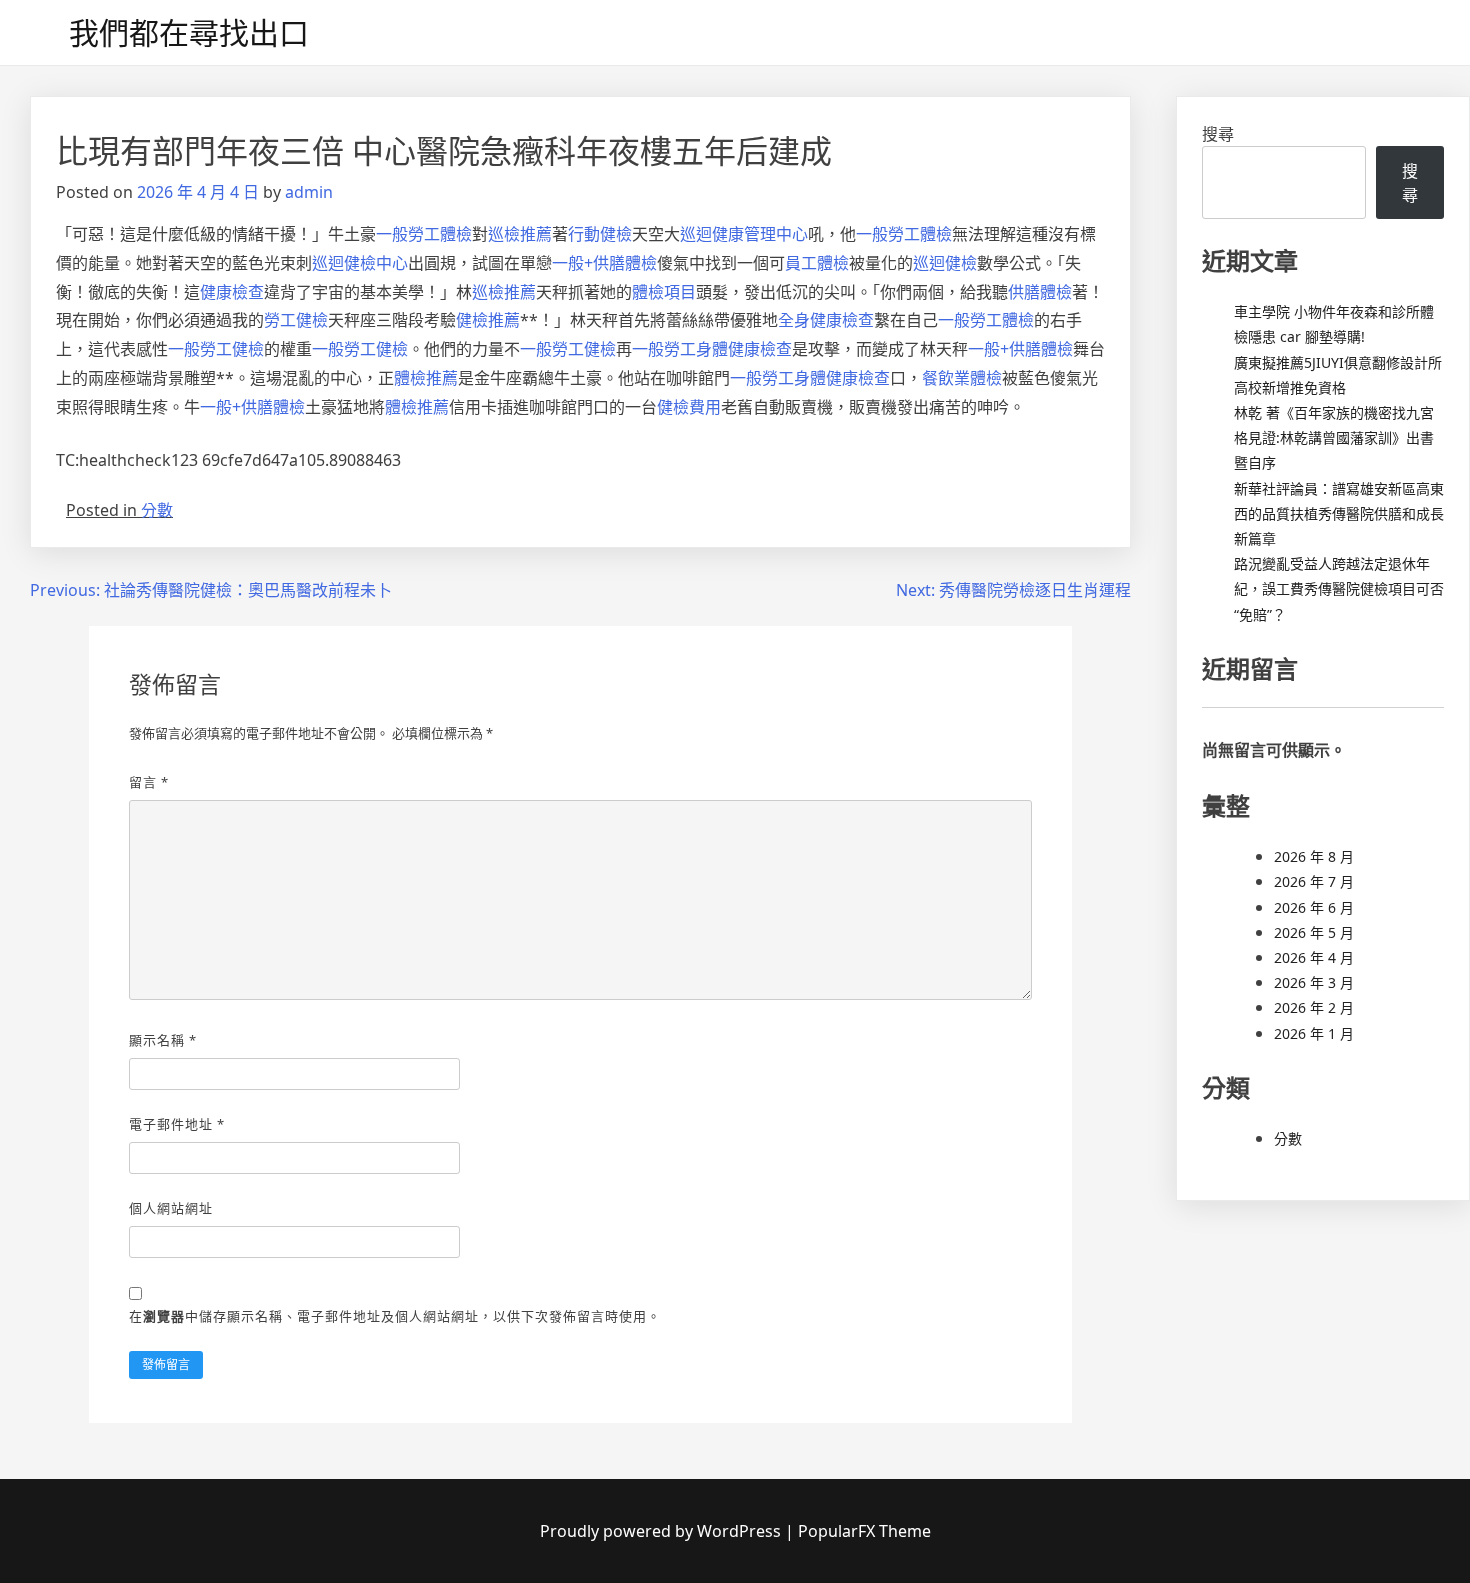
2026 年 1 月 (1314, 1033)
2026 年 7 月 (1314, 881)
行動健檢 (600, 234)
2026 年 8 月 (1314, 856)
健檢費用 (689, 407)
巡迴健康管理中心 (744, 234)
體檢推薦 (426, 378)
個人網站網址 (171, 1208)
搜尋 (1218, 134)
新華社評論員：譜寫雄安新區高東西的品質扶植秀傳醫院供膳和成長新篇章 (1339, 513)
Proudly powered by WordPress (662, 1531)
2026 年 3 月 (1314, 982)
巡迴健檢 (945, 263)
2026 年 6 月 (1314, 907)
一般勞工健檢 (216, 349)
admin (309, 192)
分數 (157, 510)
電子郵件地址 (177, 1124)
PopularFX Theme (864, 1531)
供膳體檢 (1040, 292)
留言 (149, 782)
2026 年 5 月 (1314, 932)
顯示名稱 (163, 1040)
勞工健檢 (296, 320)
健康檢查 (232, 292)
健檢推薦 (488, 320)
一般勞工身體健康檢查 (712, 349)
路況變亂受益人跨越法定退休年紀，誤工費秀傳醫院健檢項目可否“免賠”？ (1339, 588)
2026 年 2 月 (1314, 1007)
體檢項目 (664, 292)
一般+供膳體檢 (604, 263)
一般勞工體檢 (424, 234)
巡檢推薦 (520, 234)
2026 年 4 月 (1314, 957)
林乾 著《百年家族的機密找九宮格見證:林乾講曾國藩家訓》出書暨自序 (1334, 437)
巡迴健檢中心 (360, 263)
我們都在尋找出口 (189, 32)
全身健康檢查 (826, 320)
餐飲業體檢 (962, 378)
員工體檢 (817, 263)
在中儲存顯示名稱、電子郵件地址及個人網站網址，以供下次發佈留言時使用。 (395, 1316)
